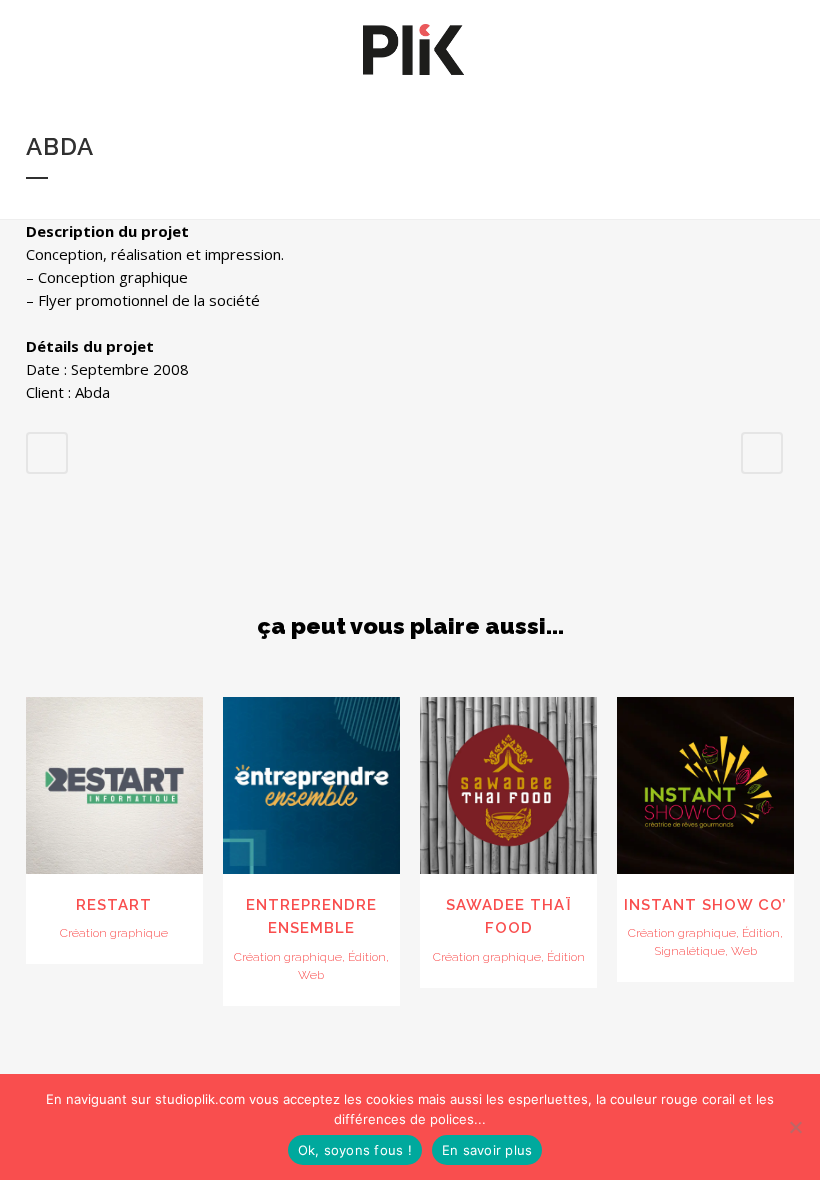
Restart (114, 905)
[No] (795, 1127)
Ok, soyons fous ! (355, 1150)
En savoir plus (487, 1150)
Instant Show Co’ (705, 905)
